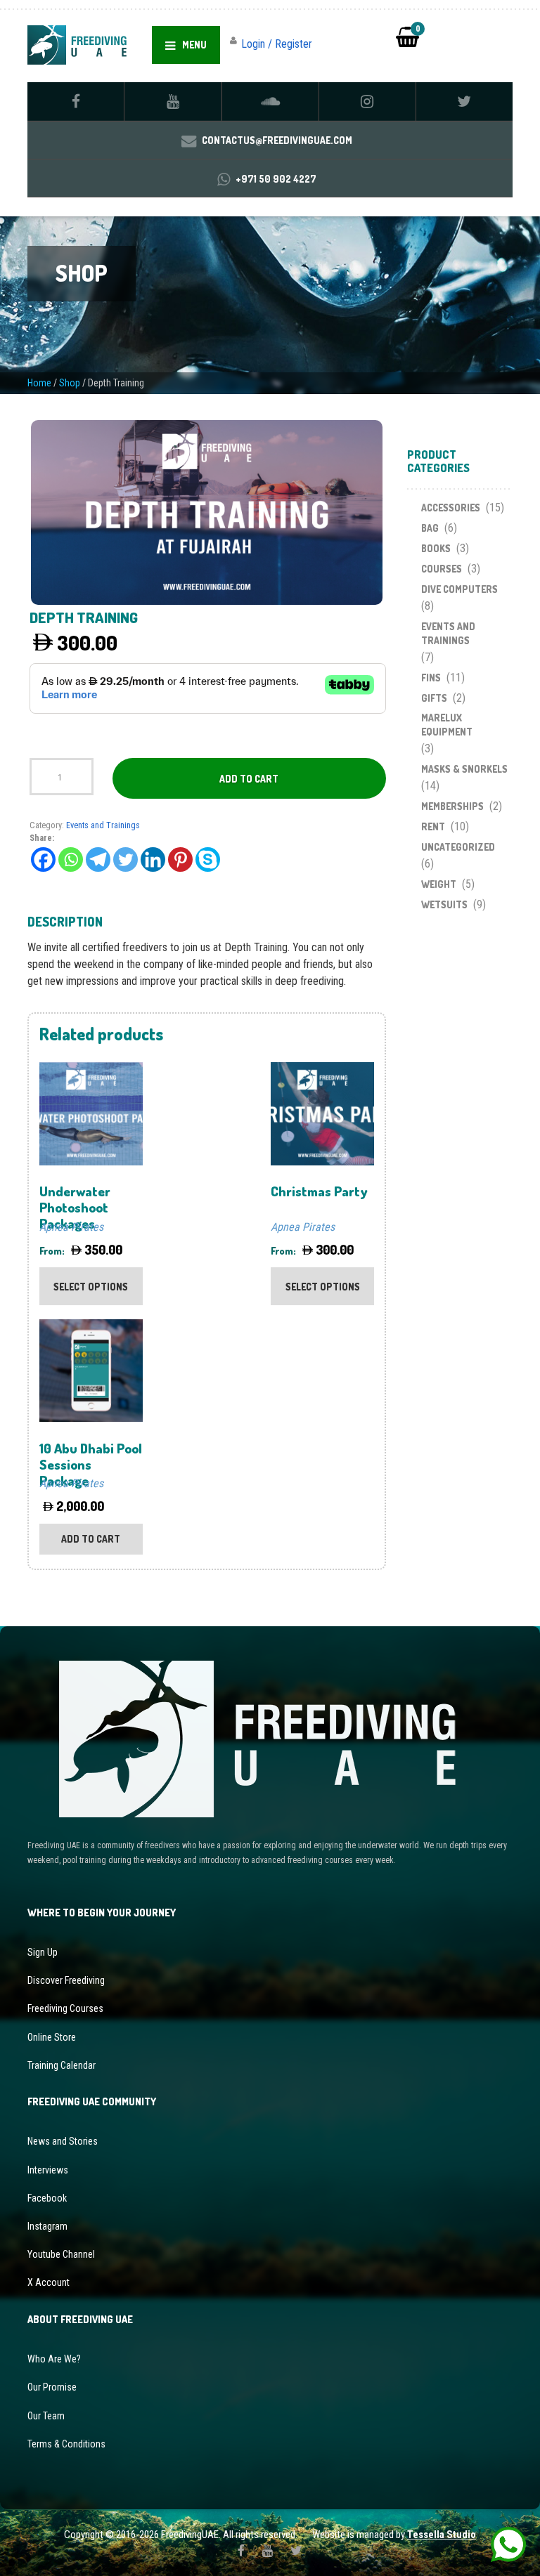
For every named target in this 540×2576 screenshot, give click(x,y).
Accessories (451, 508)
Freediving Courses (65, 2008)
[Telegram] (98, 859)
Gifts (434, 698)
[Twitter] (126, 859)
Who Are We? (54, 2359)
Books (436, 548)
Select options (91, 1287)
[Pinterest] (180, 859)
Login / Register (277, 44)
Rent (433, 826)
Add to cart (249, 779)
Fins (431, 678)
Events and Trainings (103, 825)
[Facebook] (43, 859)
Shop (70, 383)
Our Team (46, 2416)
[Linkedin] (153, 859)
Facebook (47, 2198)
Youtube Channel (61, 2254)
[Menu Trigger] (506, 34)
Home (39, 383)
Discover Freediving (66, 1980)
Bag (430, 528)
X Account (49, 2282)
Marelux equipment (447, 725)
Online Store (52, 2037)
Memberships (452, 806)
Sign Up (43, 1952)
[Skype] (208, 859)
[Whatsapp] (71, 859)
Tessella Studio (442, 2535)
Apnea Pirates (71, 1227)
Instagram (47, 2226)
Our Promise (52, 2387)
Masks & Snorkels (464, 769)
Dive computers (459, 589)
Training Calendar (62, 2065)
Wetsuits (444, 904)
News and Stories (63, 2141)
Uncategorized (458, 847)
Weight (439, 884)
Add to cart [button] (91, 1539)
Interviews (48, 2170)
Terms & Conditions (66, 2444)
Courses (442, 569)
